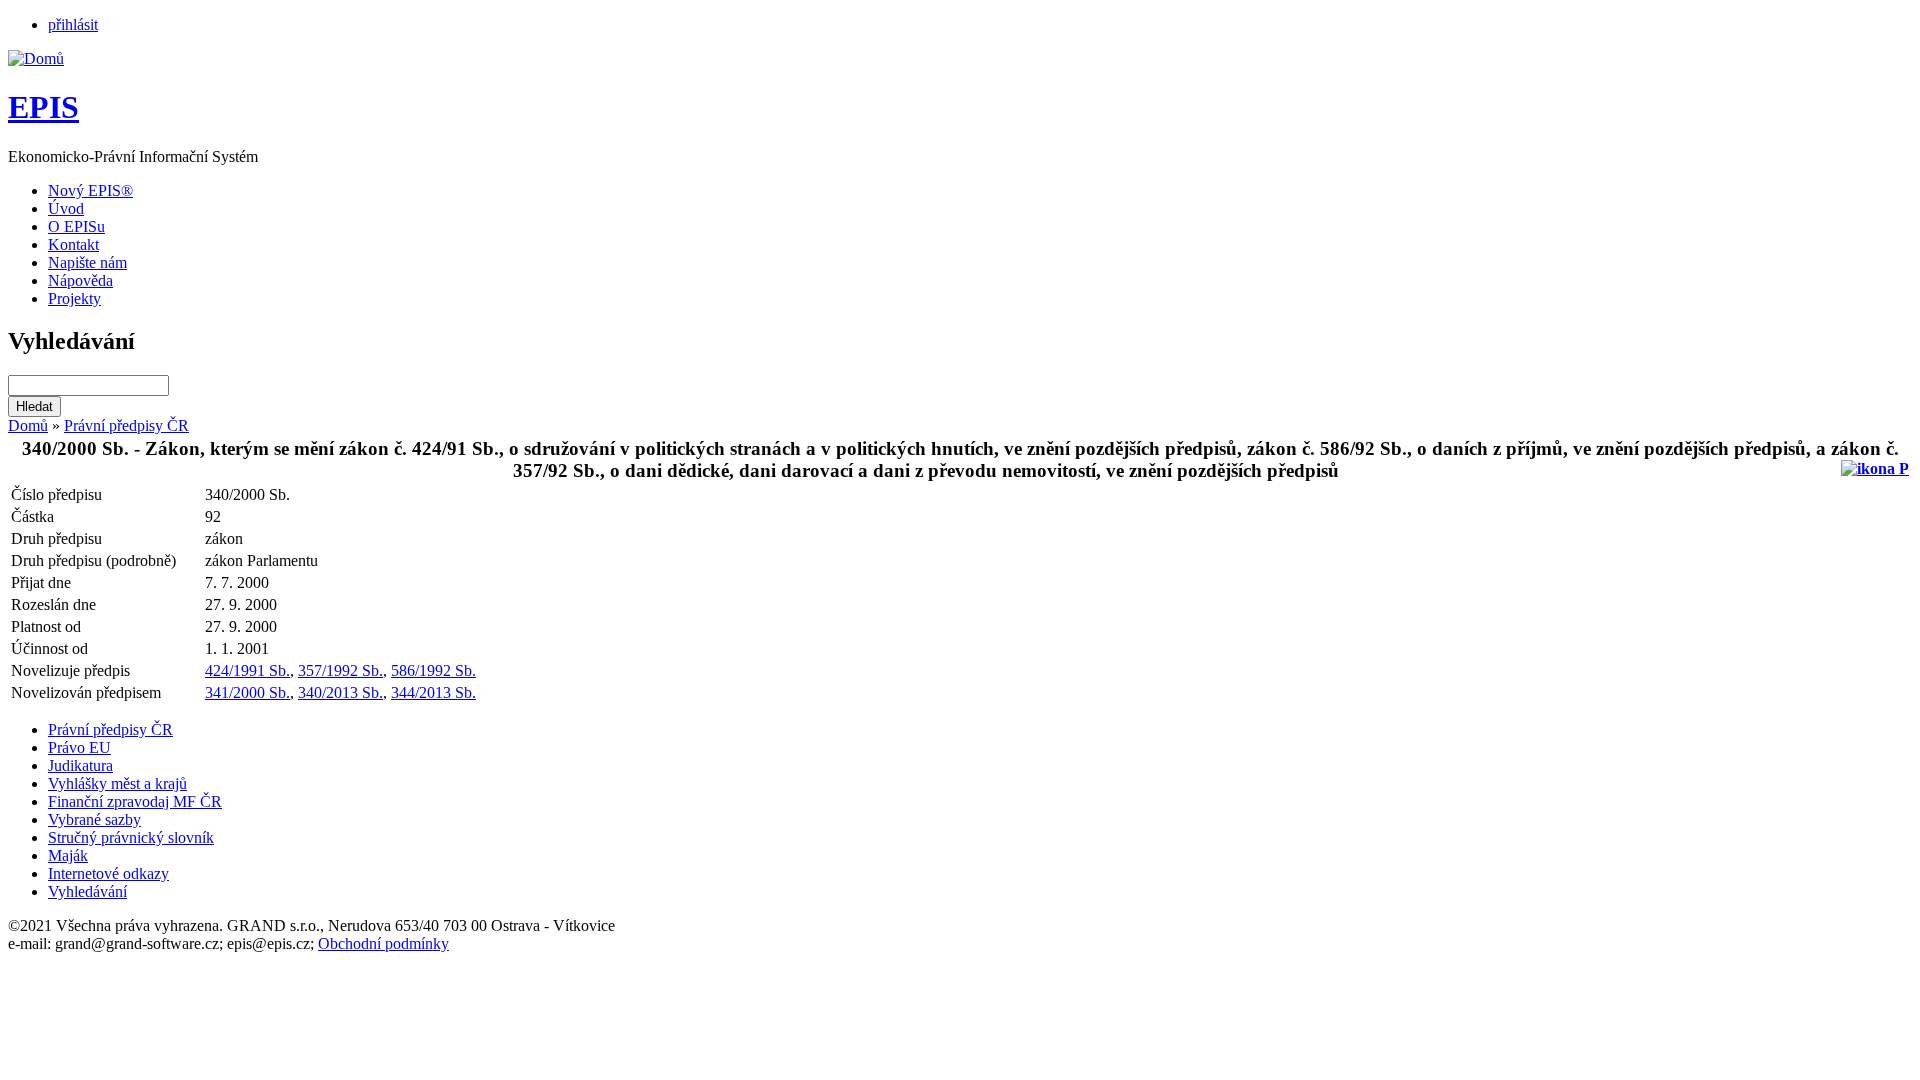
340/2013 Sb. (340, 692)
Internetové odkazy (108, 873)
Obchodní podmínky (383, 943)
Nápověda (80, 280)
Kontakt (73, 244)
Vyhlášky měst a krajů (117, 783)
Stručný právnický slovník (131, 837)
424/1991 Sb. (247, 670)
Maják (68, 855)
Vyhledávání (87, 891)
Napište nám (87, 262)
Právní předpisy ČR (126, 425)
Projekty (74, 298)
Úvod (66, 208)
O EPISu (76, 226)
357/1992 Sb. (340, 670)
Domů (28, 425)
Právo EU (79, 747)
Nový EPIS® (90, 190)
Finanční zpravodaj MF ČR (135, 801)
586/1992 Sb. (433, 670)
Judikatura (80, 765)
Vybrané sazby (94, 819)
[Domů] (36, 58)
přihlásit (73, 24)
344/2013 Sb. (433, 692)
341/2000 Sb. (247, 692)
